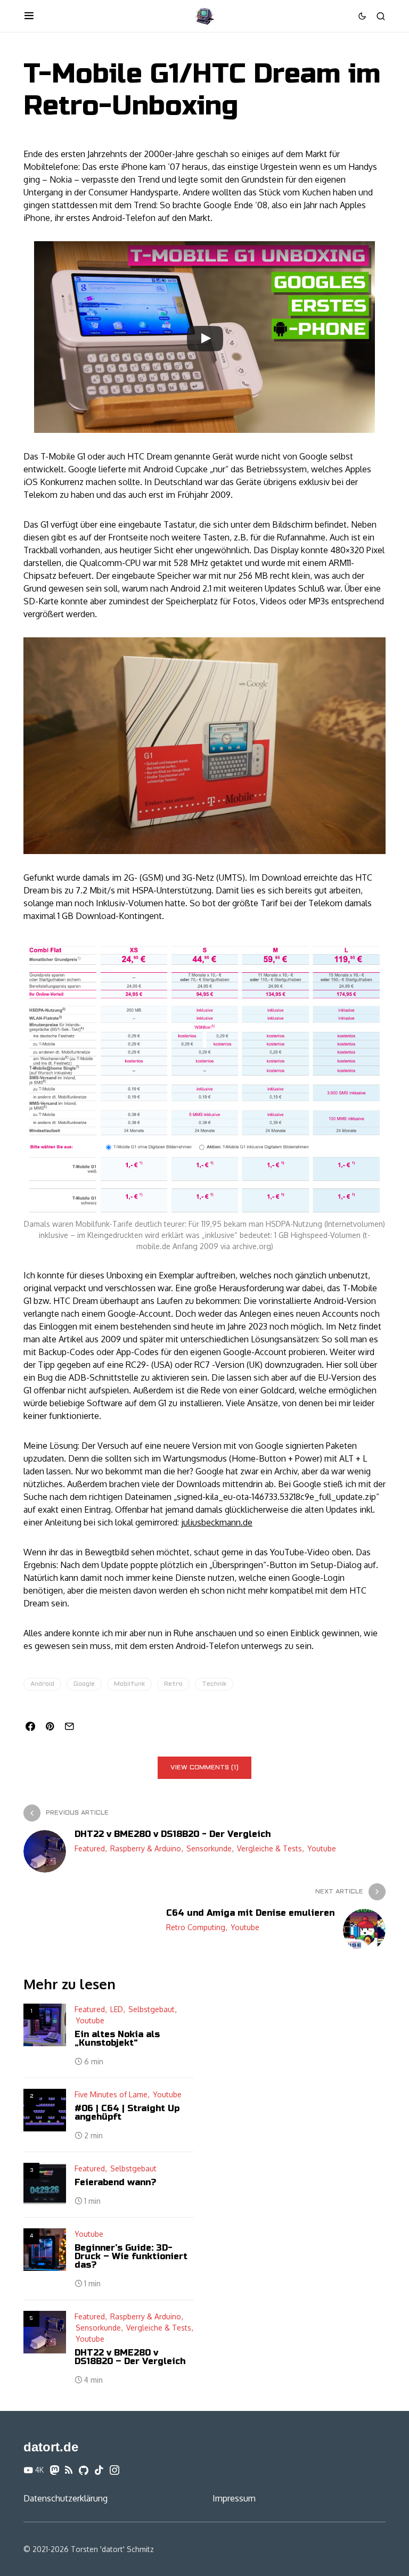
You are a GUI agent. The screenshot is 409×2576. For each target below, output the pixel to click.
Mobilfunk (129, 1684)
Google (84, 1684)
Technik (214, 1684)
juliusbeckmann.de (217, 1522)
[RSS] (69, 2470)
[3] (45, 2184)
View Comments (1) (204, 1768)
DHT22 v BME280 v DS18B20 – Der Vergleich (130, 2357)
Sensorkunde (209, 1848)
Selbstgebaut (152, 2009)
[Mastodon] (54, 2470)
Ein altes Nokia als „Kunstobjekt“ (117, 2038)
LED (117, 2009)
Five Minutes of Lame (111, 2094)
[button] (29, 16)
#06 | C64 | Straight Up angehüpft (127, 2113)
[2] (45, 2110)
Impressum (234, 2498)
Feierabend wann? (115, 2182)
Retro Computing (196, 1927)
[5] (45, 2332)
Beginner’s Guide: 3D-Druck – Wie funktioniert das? (131, 2256)
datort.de (51, 2447)
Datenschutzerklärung (66, 2498)
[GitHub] (84, 2470)
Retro (173, 1684)
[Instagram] (114, 2470)
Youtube (322, 1848)
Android (42, 1684)
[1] (45, 2025)
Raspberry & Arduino (146, 1848)
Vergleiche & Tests (269, 1848)
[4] (45, 2250)
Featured (90, 1848)
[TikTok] (99, 2470)
